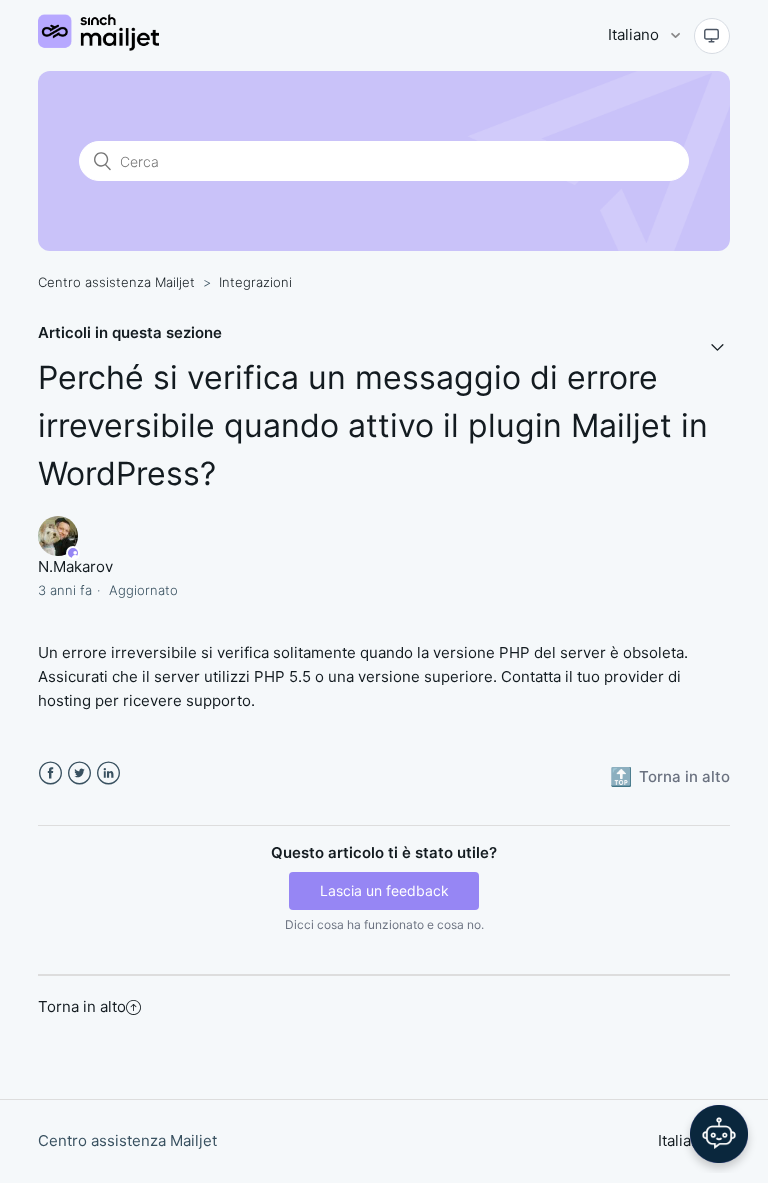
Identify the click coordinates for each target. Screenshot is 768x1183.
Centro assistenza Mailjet (116, 282)
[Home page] (98, 45)
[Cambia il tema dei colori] (712, 36)
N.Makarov (75, 566)
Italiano (635, 34)
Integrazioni (255, 282)
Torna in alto (82, 1006)
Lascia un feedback (384, 890)
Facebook (50, 773)
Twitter (79, 773)
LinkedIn (108, 773)
